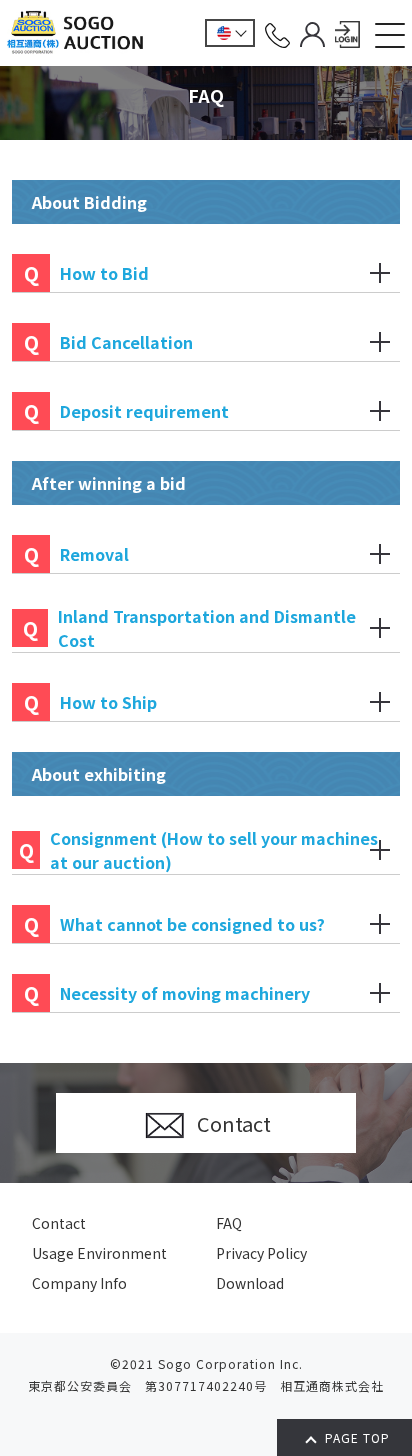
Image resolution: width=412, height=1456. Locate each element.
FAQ (229, 1223)
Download (250, 1283)
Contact (59, 1223)
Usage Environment (99, 1253)
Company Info (79, 1283)
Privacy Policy (261, 1253)
